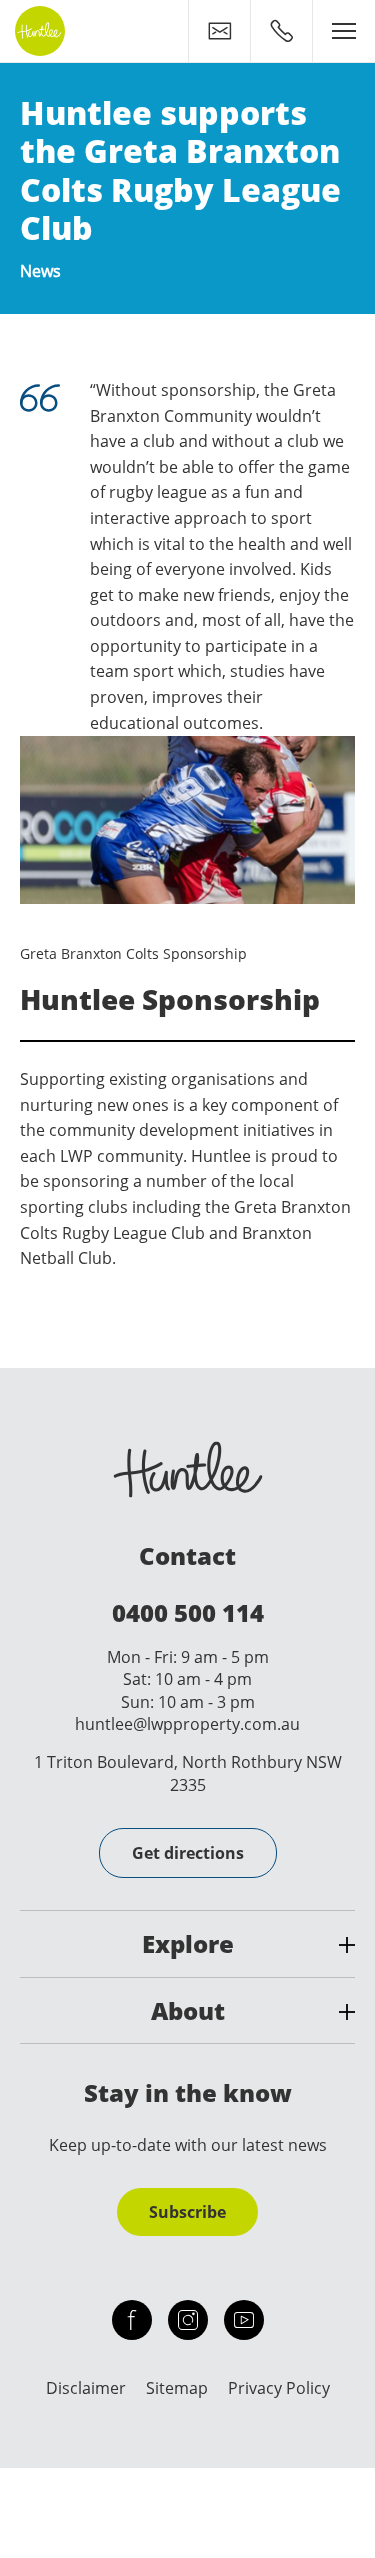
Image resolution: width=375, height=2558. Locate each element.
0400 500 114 (188, 1612)
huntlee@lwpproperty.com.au (187, 1724)
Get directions (188, 1853)
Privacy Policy (279, 2388)
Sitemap (177, 2388)
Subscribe (187, 2212)
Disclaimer (86, 2388)
